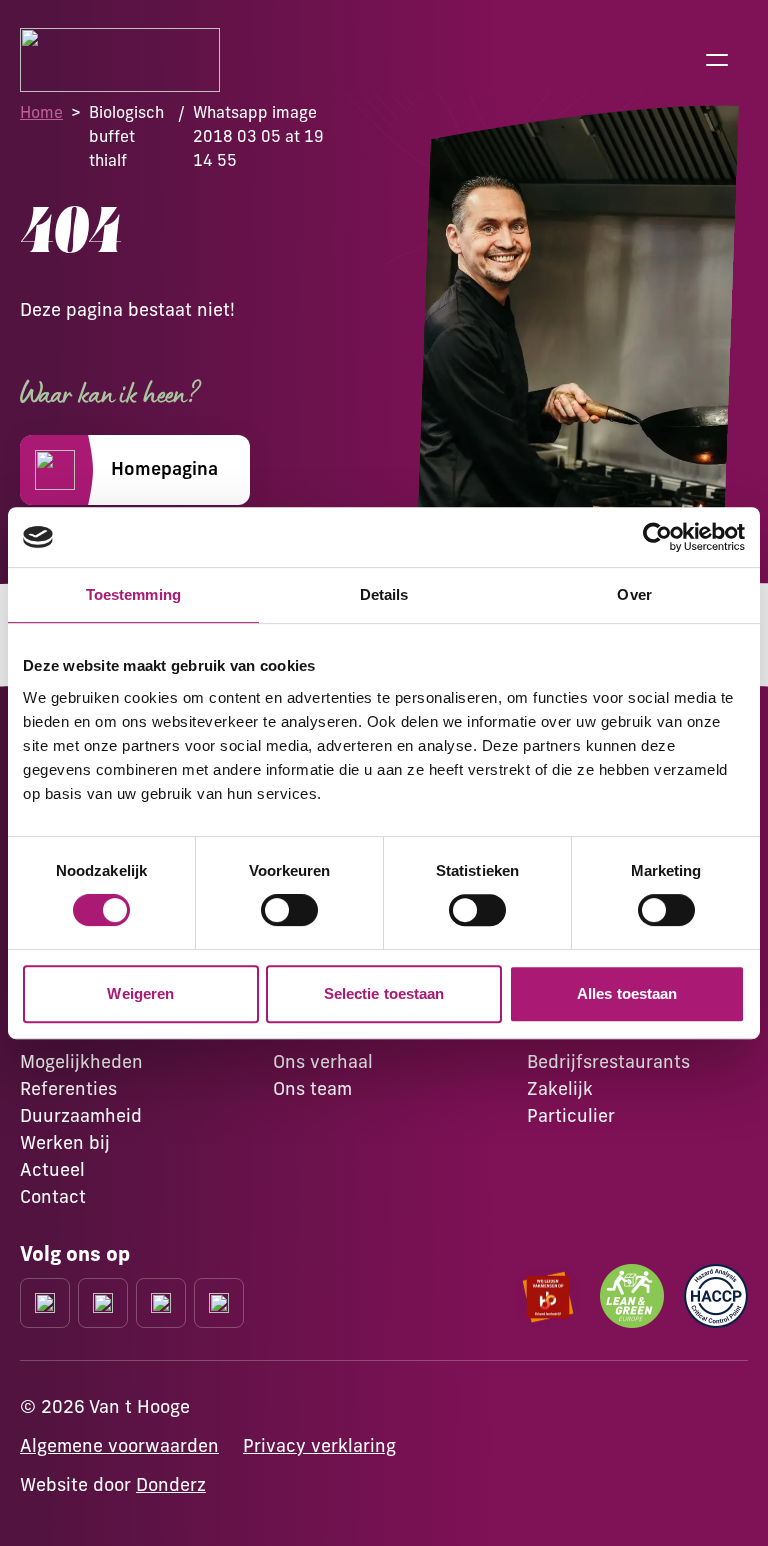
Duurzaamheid (81, 1115)
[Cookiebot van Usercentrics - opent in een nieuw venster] (657, 537)
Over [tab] (634, 594)
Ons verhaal (323, 1061)
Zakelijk (560, 1088)
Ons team (312, 1088)
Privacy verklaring (319, 1445)
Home (41, 112)
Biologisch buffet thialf (126, 136)
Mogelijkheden (81, 1061)
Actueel (52, 1169)
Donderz (171, 1484)
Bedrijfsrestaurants (608, 1061)
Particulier (571, 1115)
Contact (53, 1196)
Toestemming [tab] (133, 594)
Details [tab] (384, 594)
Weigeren (140, 993)
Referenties (68, 1088)
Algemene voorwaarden (119, 1445)
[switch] (289, 910)
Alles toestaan (627, 993)
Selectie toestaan (384, 993)
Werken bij (65, 1142)
